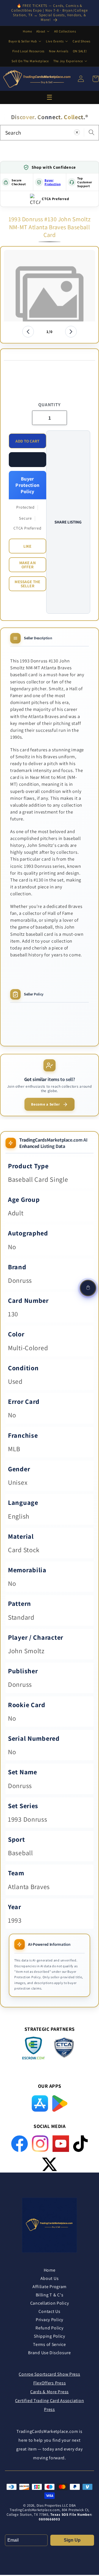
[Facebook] (20, 2144)
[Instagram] (40, 2144)
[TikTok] (80, 2144)
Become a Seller (46, 1104)
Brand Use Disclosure (49, 2353)
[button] (28, 460)
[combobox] (50, 133)
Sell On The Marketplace (30, 61)
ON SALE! (80, 51)
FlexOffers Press (50, 2383)
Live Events (55, 41)
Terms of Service (50, 2344)
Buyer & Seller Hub (23, 41)
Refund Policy (49, 2328)
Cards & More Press (50, 2392)
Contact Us (49, 2311)
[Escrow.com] (34, 2048)
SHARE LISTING (68, 522)
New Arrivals (59, 51)
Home (27, 31)
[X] (50, 2164)
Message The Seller (27, 584)
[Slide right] (71, 332)
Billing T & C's (50, 2295)
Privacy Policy (50, 2320)
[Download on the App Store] (40, 2103)
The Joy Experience (68, 61)
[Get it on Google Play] (60, 2103)
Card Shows (82, 41)
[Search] (91, 133)
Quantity (49, 405)
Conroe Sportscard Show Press (49, 2374)
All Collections (65, 31)
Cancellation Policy (50, 2303)
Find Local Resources (28, 51)
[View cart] (88, 1288)
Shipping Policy (50, 2336)
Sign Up (72, 2540)
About (41, 31)
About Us (50, 2278)
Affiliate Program (50, 2287)
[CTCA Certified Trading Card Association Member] (64, 2049)
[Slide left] (28, 332)
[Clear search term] (77, 133)
